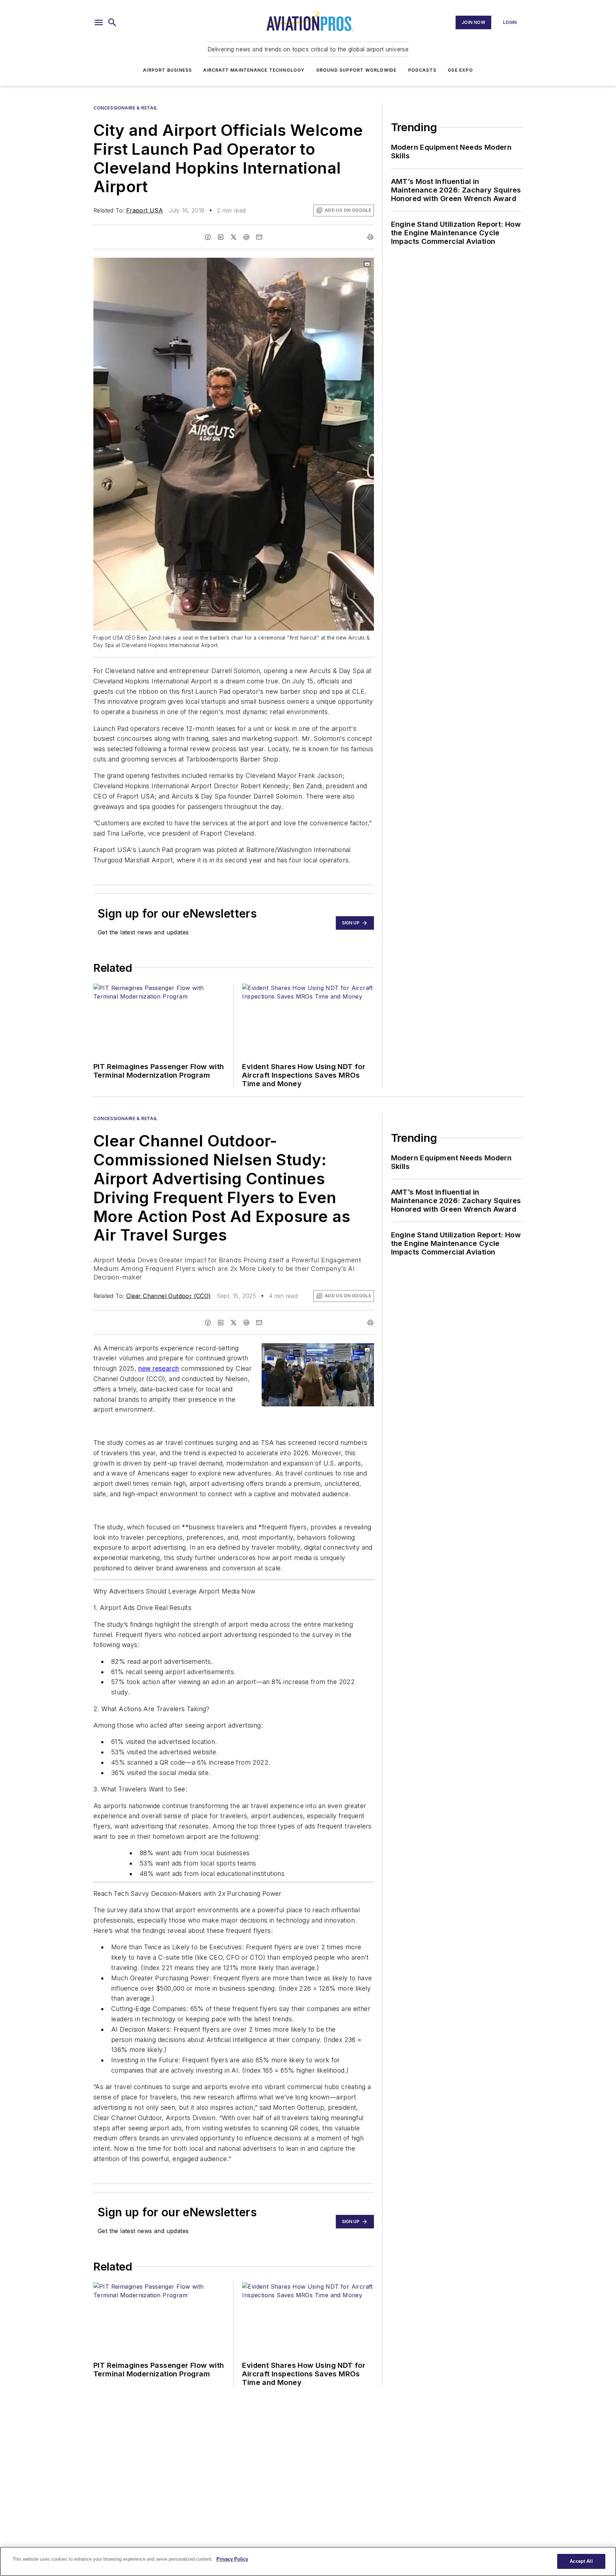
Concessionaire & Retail (125, 108)
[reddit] (246, 237)
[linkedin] (221, 237)
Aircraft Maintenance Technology (254, 70)
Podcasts (422, 70)
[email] (259, 237)
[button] (99, 22)
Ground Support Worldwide (356, 70)
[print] (370, 237)
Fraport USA (145, 210)
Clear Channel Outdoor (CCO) (169, 1296)
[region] (308, 2561)
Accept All (581, 2561)
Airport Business (167, 70)
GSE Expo (460, 70)
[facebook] (208, 237)
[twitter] (233, 237)
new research (159, 1368)
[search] (112, 22)
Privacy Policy (232, 2559)
